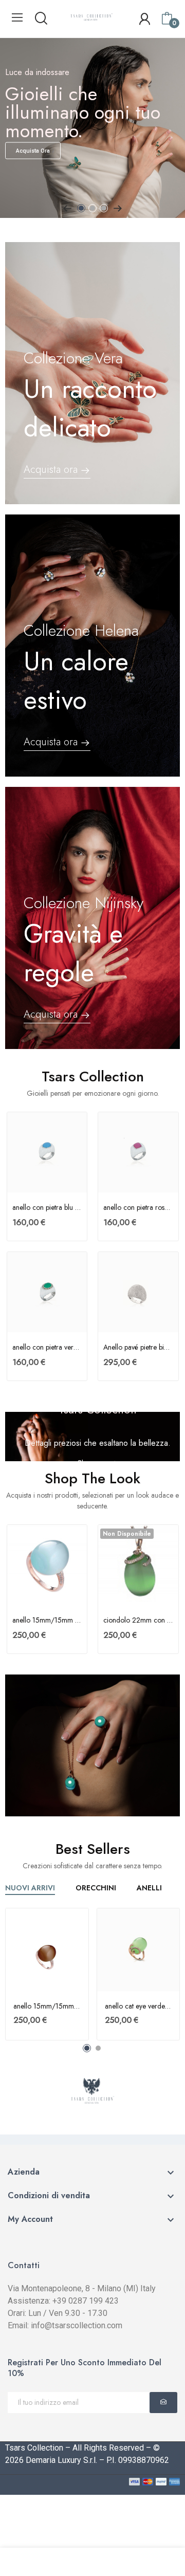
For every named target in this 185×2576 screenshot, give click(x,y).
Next (118, 208)
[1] (163, 2403)
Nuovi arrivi (30, 1889)
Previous (67, 208)
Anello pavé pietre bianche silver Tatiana (138, 1347)
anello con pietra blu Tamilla (47, 1208)
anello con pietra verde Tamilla (47, 1347)
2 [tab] (92, 208)
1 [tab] (81, 208)
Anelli (149, 1889)
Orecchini (96, 1889)
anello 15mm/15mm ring (47, 1620)
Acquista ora (33, 151)
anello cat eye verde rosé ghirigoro (138, 2006)
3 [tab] (104, 208)
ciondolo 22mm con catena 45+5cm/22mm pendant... (138, 1620)
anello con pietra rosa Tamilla (138, 1208)
